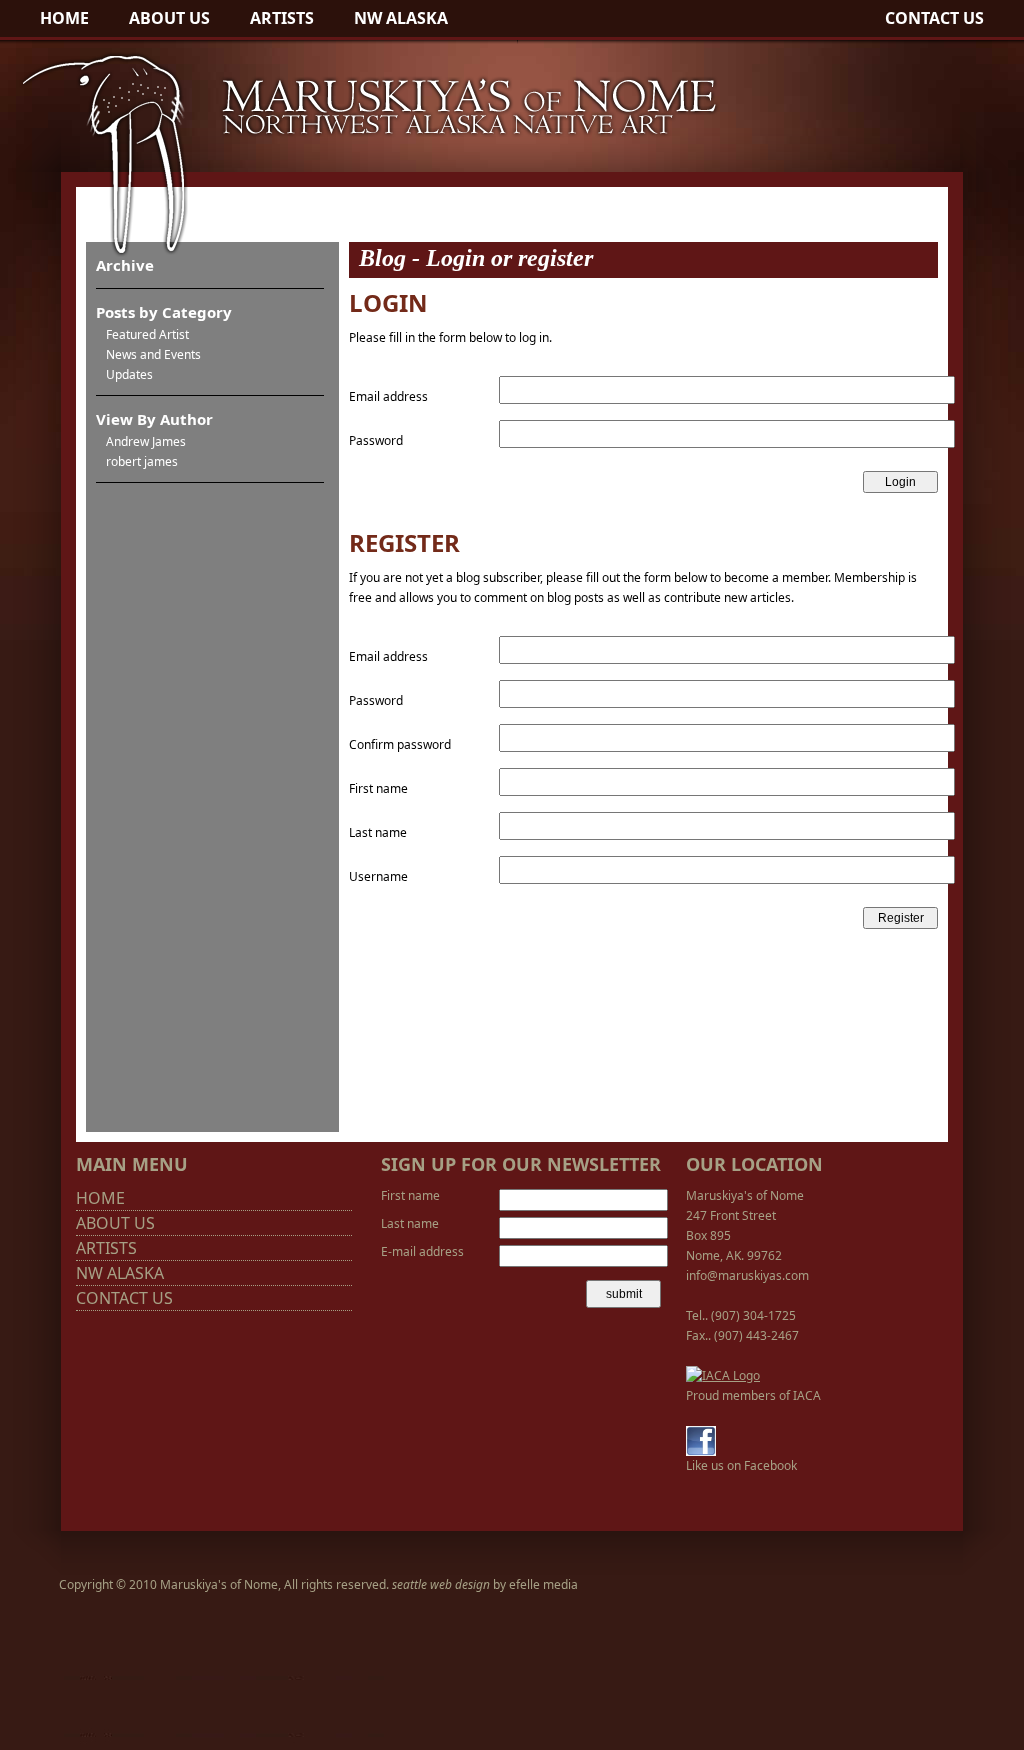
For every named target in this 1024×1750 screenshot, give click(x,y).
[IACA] (723, 1375)
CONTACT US (934, 18)
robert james (142, 461)
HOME (64, 18)
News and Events (153, 354)
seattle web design (441, 1584)
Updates (129, 374)
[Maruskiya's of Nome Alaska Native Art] (360, 255)
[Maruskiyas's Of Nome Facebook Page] (701, 1451)
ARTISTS (282, 18)
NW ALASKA (401, 18)
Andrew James (146, 441)
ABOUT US (169, 18)
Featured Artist (147, 334)
